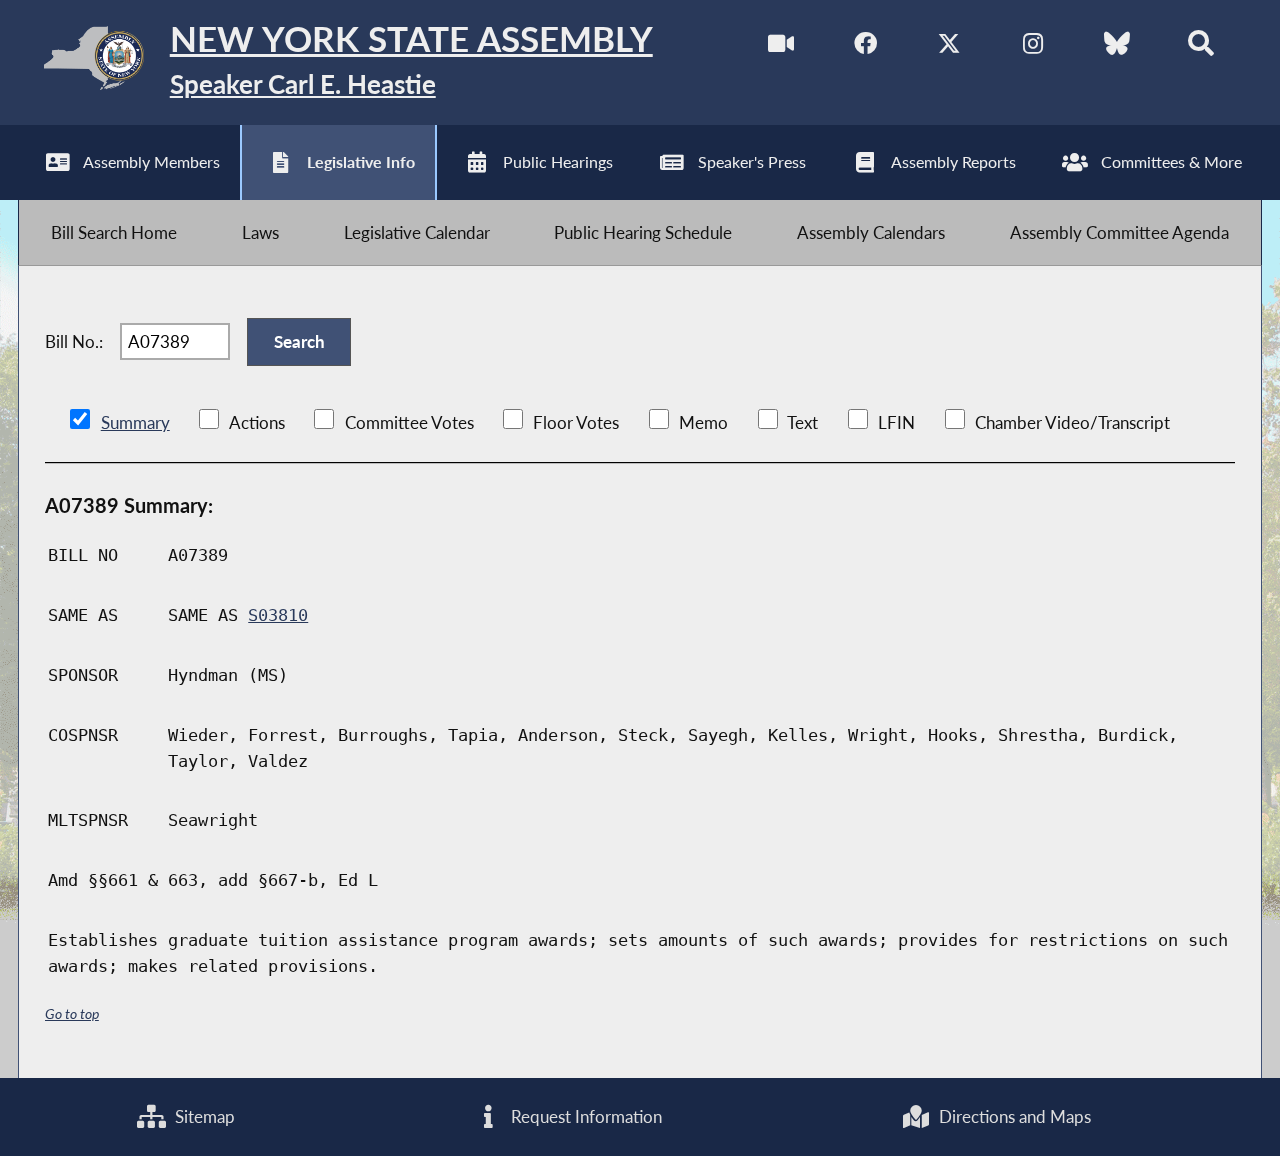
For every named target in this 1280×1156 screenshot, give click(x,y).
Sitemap (203, 1116)
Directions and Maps (1013, 1116)
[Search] (1200, 48)
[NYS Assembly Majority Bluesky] (1116, 48)
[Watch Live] (781, 48)
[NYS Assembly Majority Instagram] (1032, 48)
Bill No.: (74, 341)
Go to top (72, 1013)
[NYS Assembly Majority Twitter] (949, 48)
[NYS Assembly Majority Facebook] (865, 48)
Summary (135, 422)
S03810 (278, 615)
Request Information (584, 1116)
